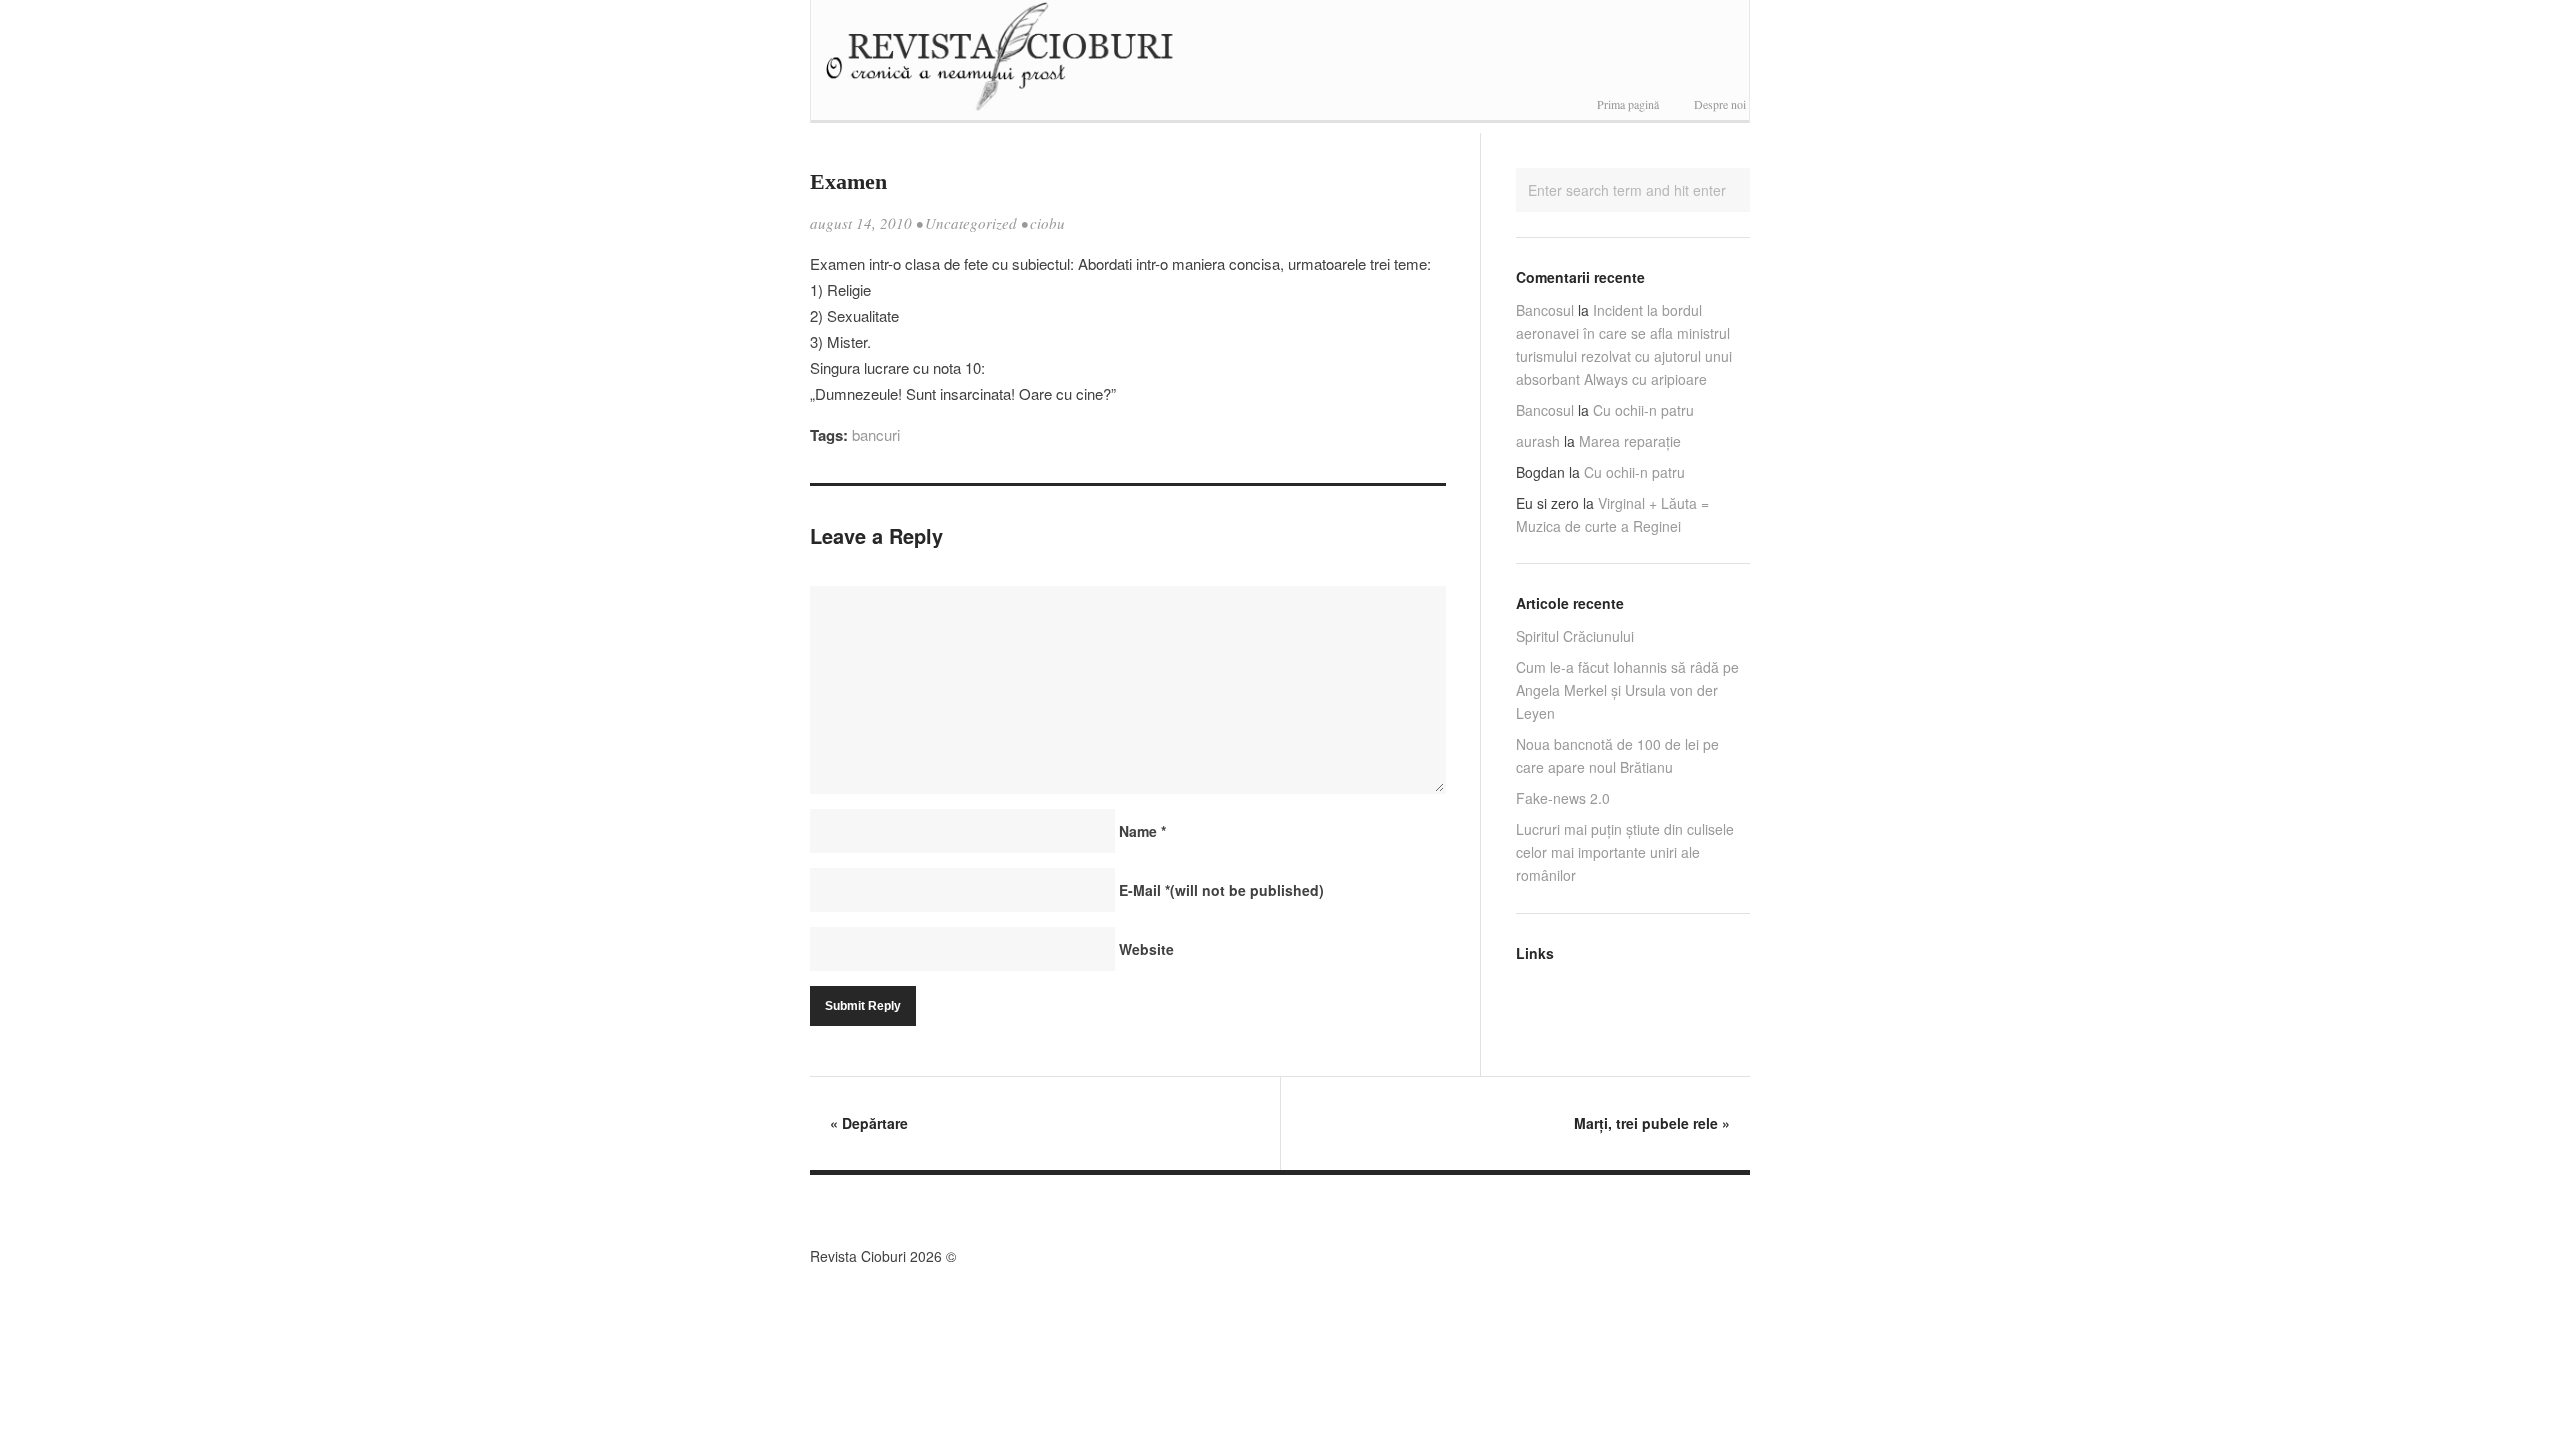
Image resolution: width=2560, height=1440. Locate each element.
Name (1142, 831)
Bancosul (1545, 310)
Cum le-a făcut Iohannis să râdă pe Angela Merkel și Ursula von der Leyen (1627, 690)
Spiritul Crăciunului (1575, 636)
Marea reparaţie (1630, 441)
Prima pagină (1628, 104)
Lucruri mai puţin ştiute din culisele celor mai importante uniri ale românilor (1625, 852)
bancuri (876, 434)
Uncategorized (971, 223)
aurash (1538, 441)
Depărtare (869, 1123)
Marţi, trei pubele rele (1652, 1123)
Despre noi (1720, 104)
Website (1146, 949)
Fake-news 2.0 (1563, 798)
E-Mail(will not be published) (1221, 890)
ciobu (1047, 223)
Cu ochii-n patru (1643, 410)
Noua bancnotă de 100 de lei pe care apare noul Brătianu (1617, 755)
